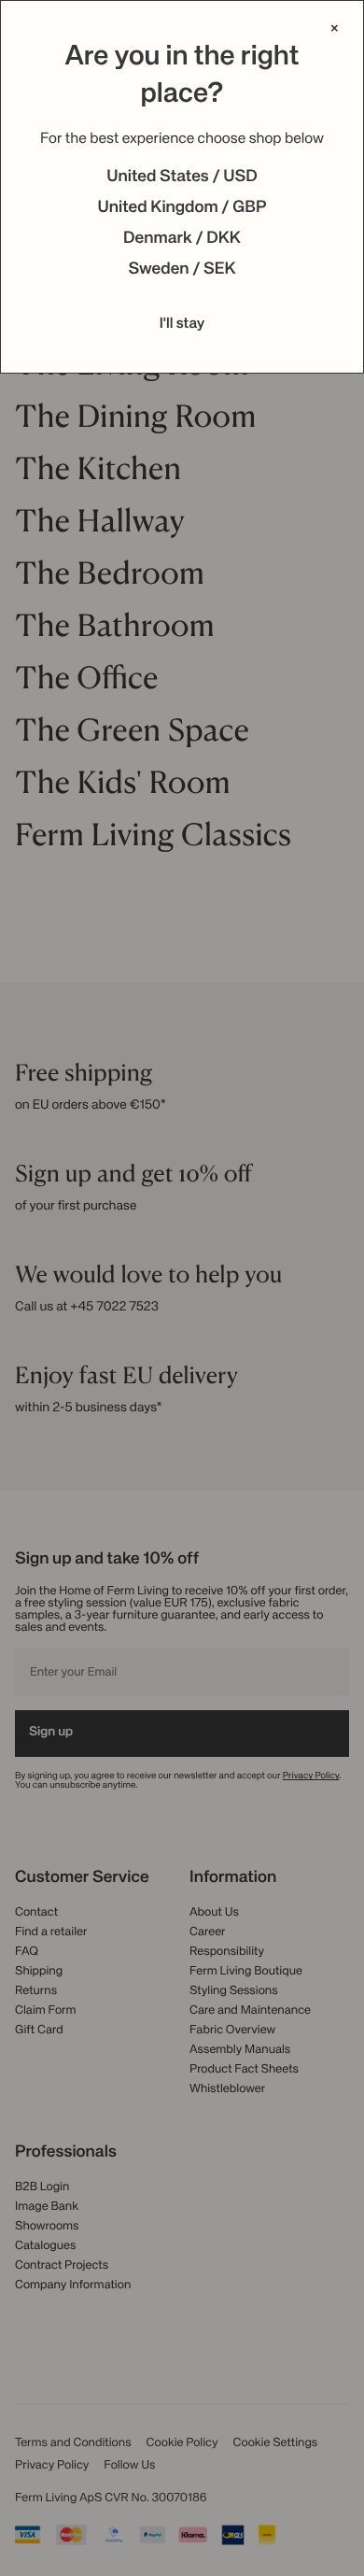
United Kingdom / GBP (182, 208)
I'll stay (182, 324)
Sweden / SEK (182, 270)
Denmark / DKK (182, 239)
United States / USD (182, 177)
